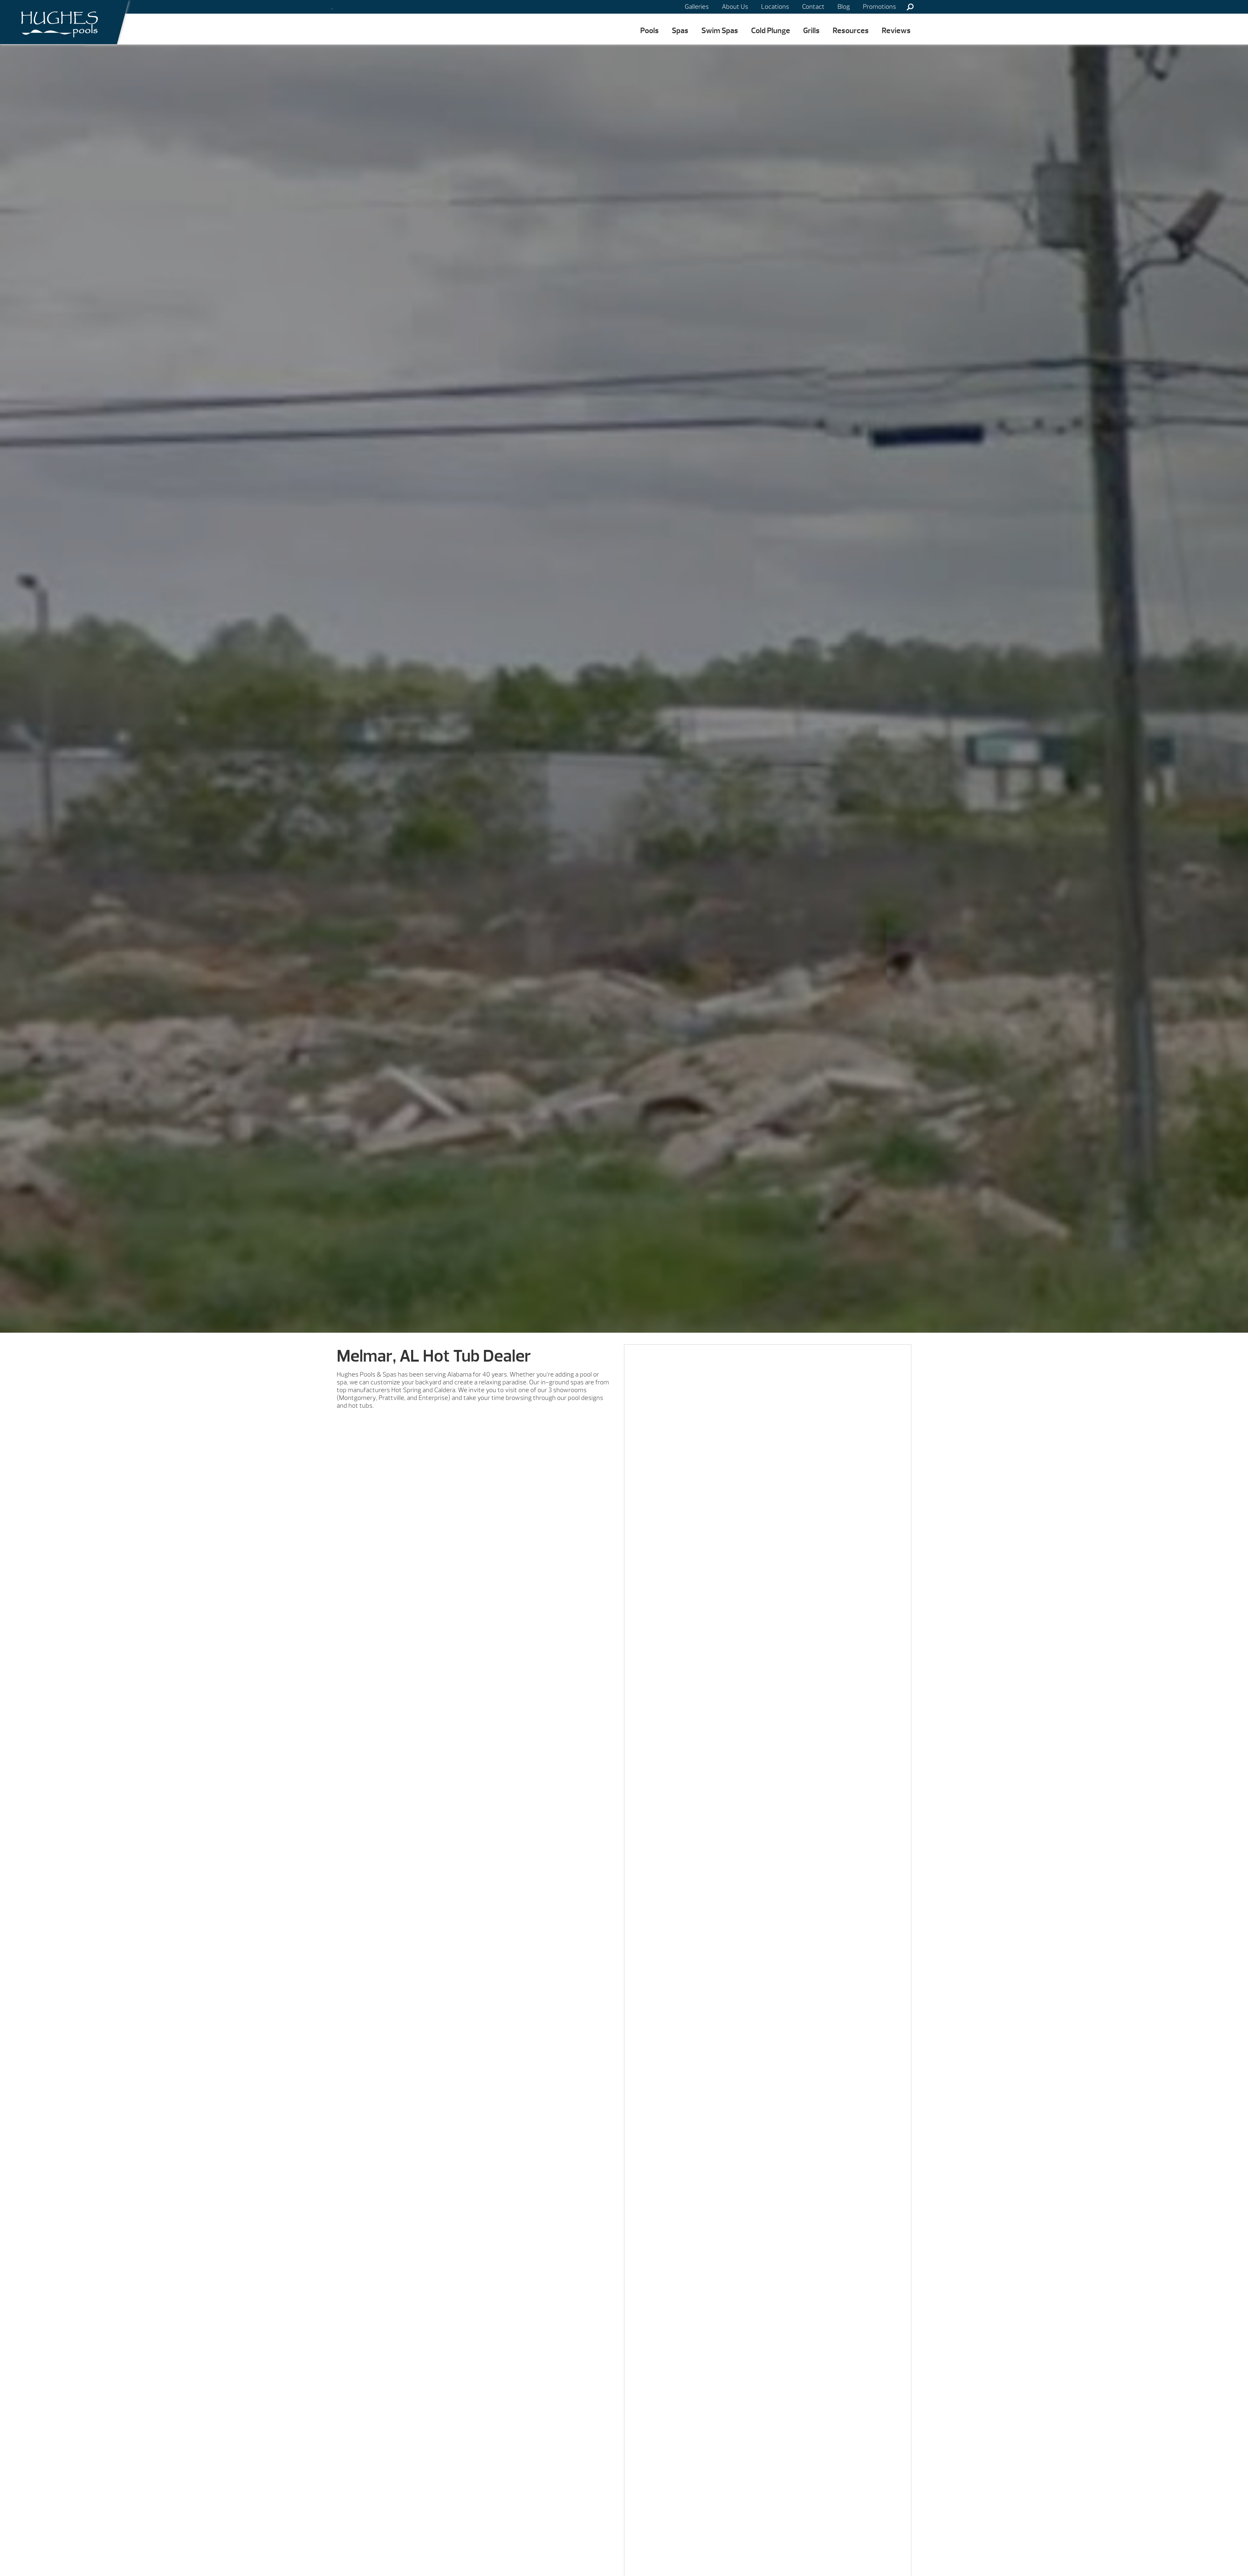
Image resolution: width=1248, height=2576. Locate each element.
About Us (735, 7)
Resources (851, 31)
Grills (811, 31)
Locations (775, 7)
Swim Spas (720, 31)
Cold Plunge (771, 31)
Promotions (879, 7)
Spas (680, 31)
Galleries (697, 7)
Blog (844, 7)
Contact (813, 7)
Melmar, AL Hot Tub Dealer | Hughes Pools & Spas (57, 22)
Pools (650, 31)
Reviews (896, 31)
